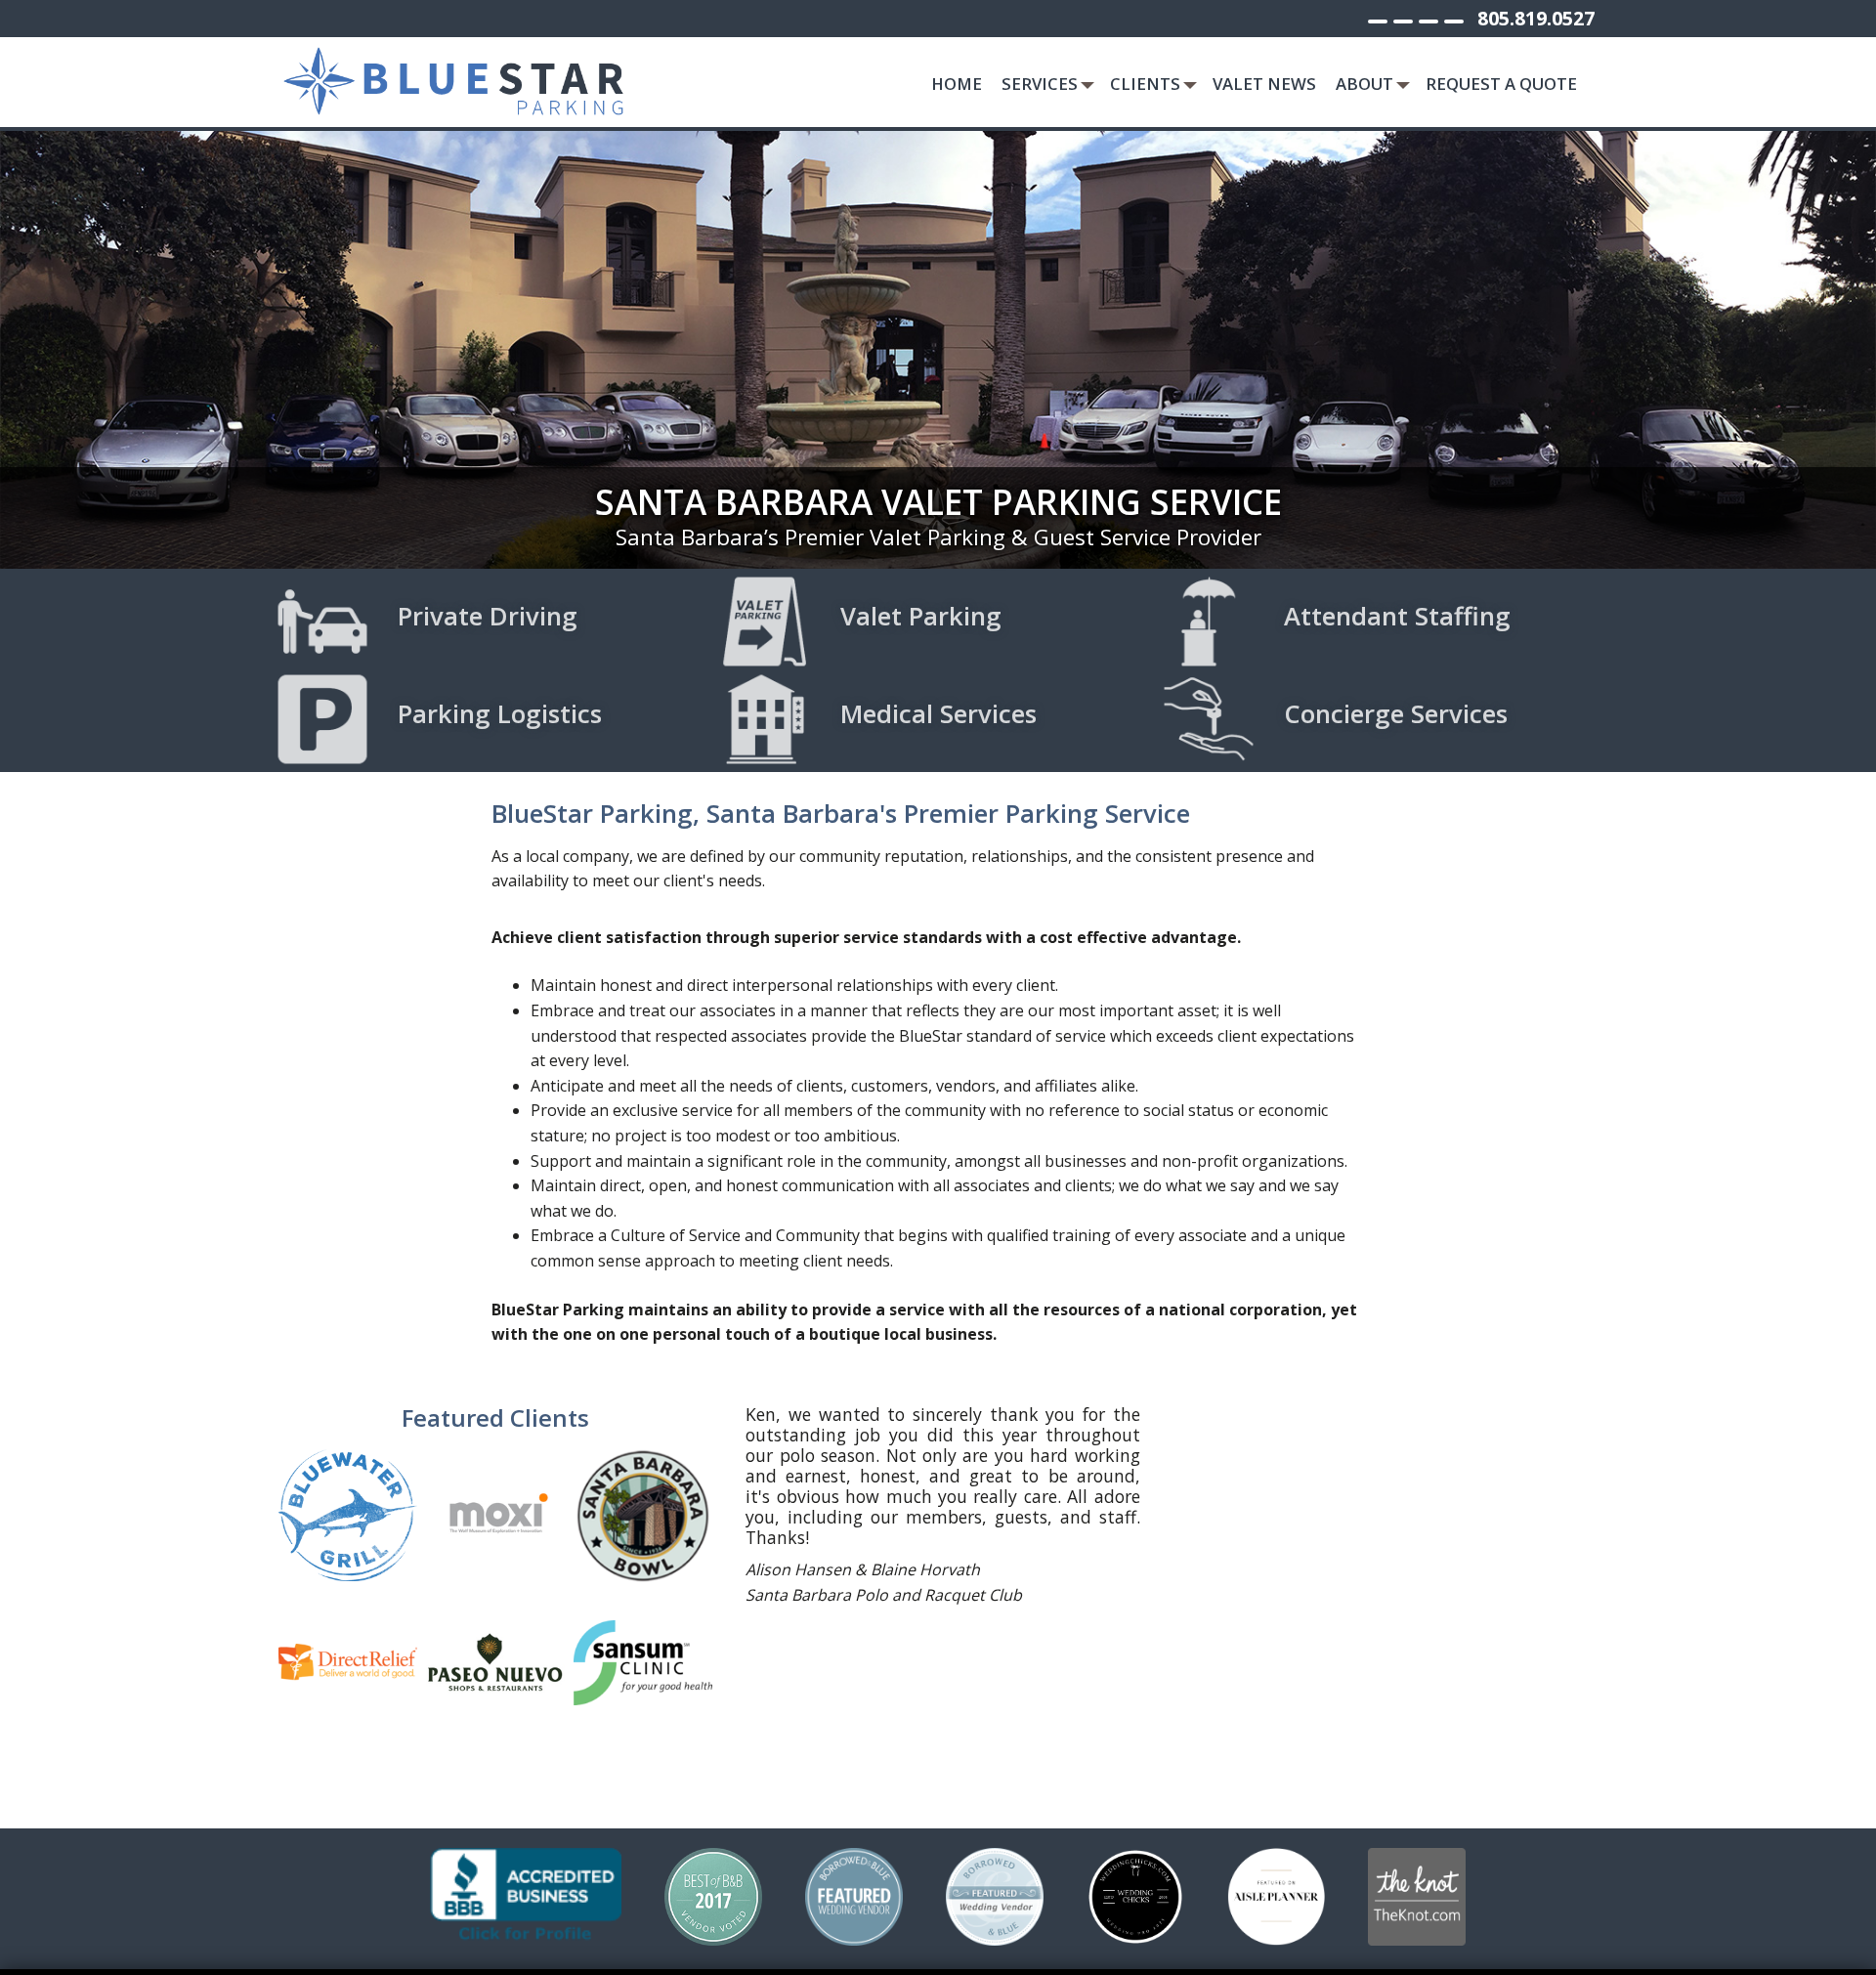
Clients (1145, 84)
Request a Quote (1501, 84)
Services (1040, 84)
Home (957, 84)
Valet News (1264, 84)
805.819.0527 (1536, 18)
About (1364, 84)
